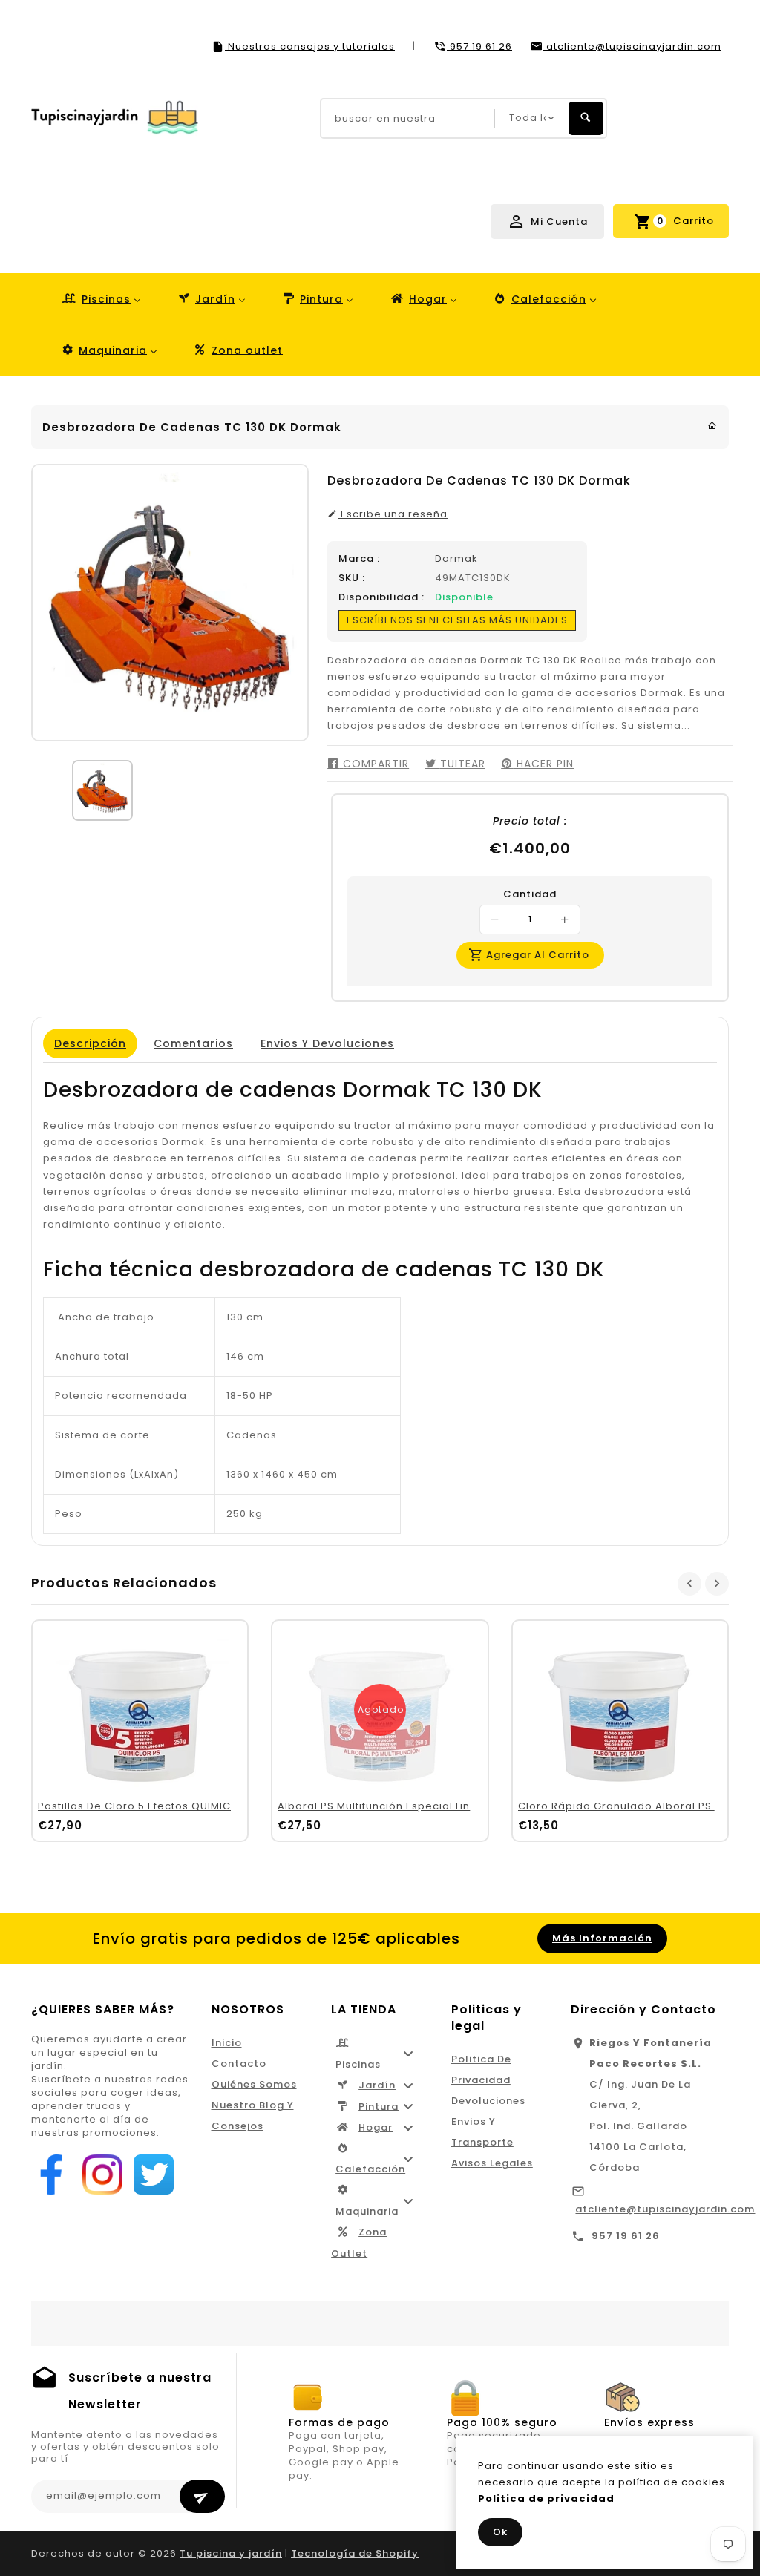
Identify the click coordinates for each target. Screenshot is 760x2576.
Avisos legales (492, 2163)
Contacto (239, 2064)
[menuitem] (101, 299)
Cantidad (530, 894)
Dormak (456, 558)
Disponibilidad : (381, 597)
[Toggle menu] (408, 2054)
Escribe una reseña (393, 514)
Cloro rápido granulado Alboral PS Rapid (632, 1806)
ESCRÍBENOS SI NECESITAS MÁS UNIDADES (457, 620)
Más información (602, 1938)
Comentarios (193, 1043)
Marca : (359, 559)
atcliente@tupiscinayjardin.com (665, 2209)
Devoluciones (488, 2101)
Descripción (90, 1043)
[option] (102, 790)
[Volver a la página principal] (712, 426)
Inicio (227, 2043)
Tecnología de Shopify (355, 2553)
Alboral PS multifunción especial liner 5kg (391, 1806)
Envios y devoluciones (327, 1043)
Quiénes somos (254, 2084)
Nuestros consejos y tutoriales (310, 46)
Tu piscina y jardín (231, 2553)
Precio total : (530, 821)
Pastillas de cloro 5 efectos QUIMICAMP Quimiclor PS (182, 1806)
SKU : (352, 578)
